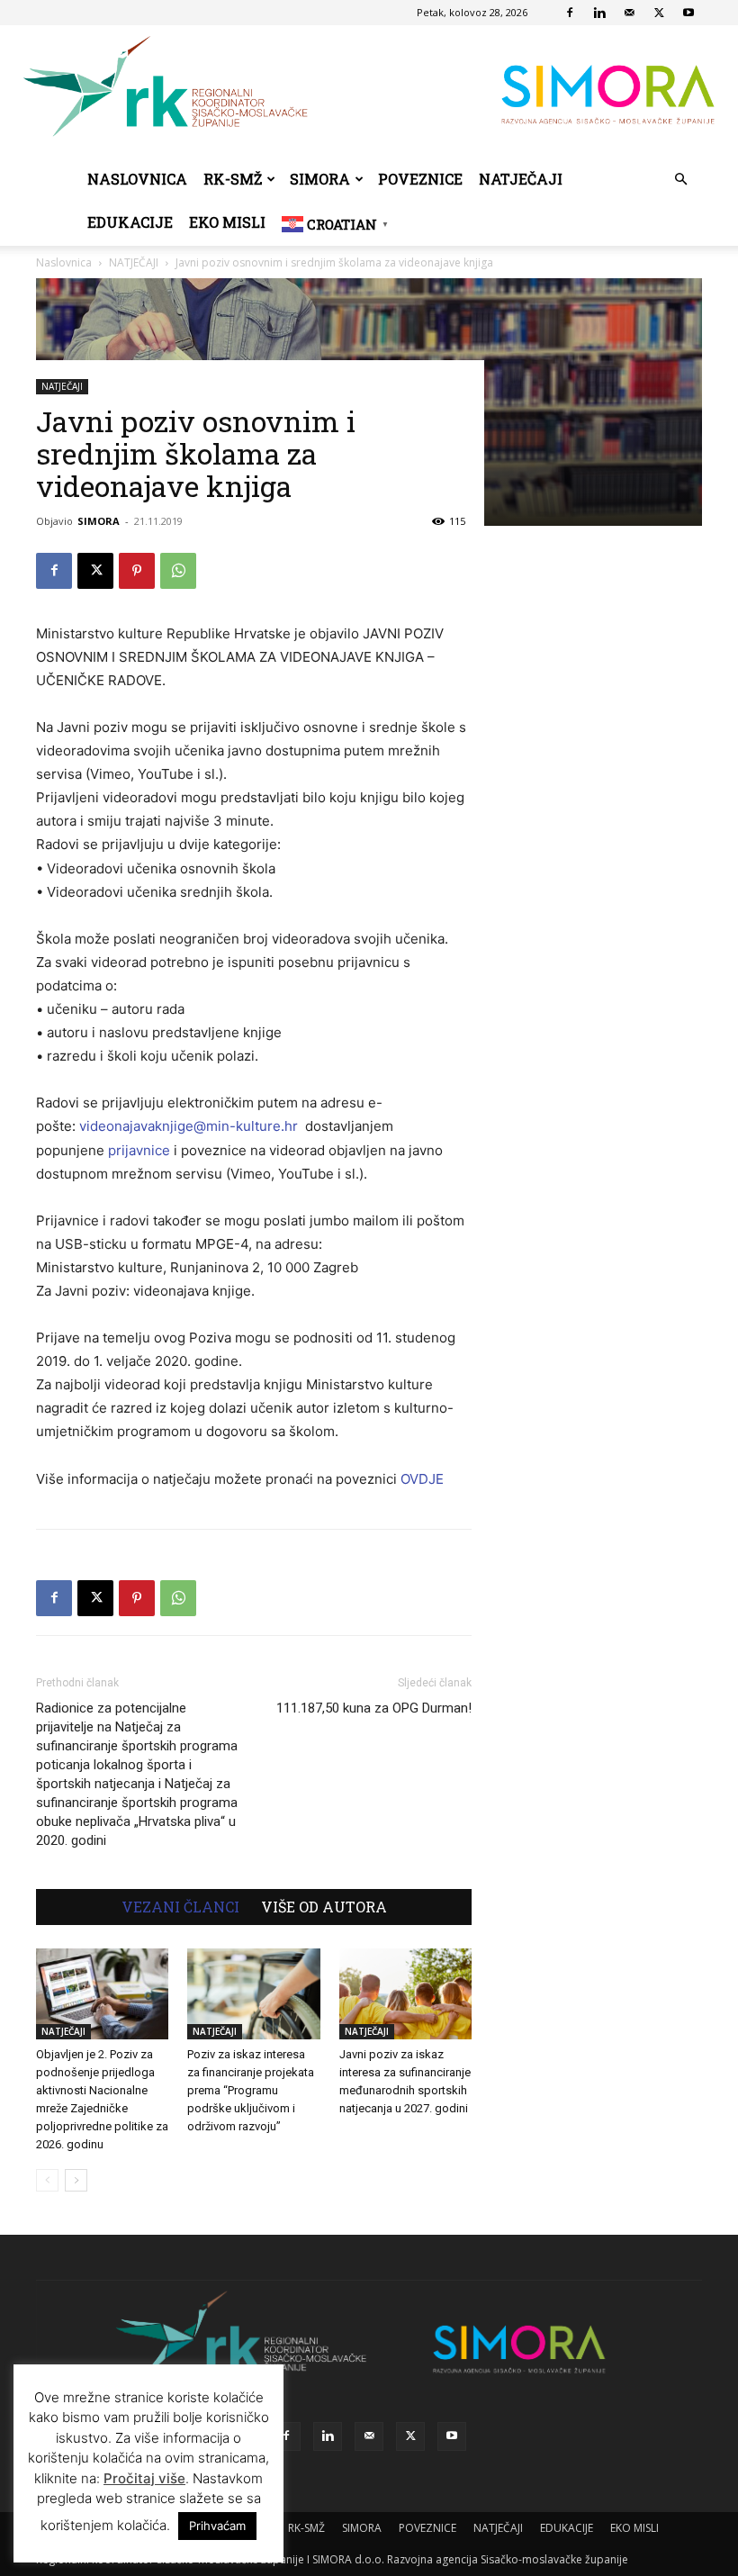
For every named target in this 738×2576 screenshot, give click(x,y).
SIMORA (320, 179)
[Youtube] (688, 13)
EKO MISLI (227, 222)
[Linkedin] (599, 13)
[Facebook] (570, 13)
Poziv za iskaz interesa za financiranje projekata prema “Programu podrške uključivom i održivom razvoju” (251, 2090)
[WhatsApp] (178, 571)
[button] (680, 180)
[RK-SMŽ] (369, 91)
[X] (659, 13)
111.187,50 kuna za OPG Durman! (374, 1708)
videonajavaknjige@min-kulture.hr (189, 1126)
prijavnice (139, 1150)
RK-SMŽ (233, 179)
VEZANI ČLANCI (180, 1907)
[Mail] (629, 13)
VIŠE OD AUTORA (324, 1907)
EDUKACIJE (130, 222)
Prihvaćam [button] (217, 2526)
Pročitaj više (144, 2478)
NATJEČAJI (521, 179)
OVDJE (422, 1479)
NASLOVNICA (137, 179)
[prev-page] (47, 2180)
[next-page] (76, 2180)
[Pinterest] (137, 571)
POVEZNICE (420, 179)
